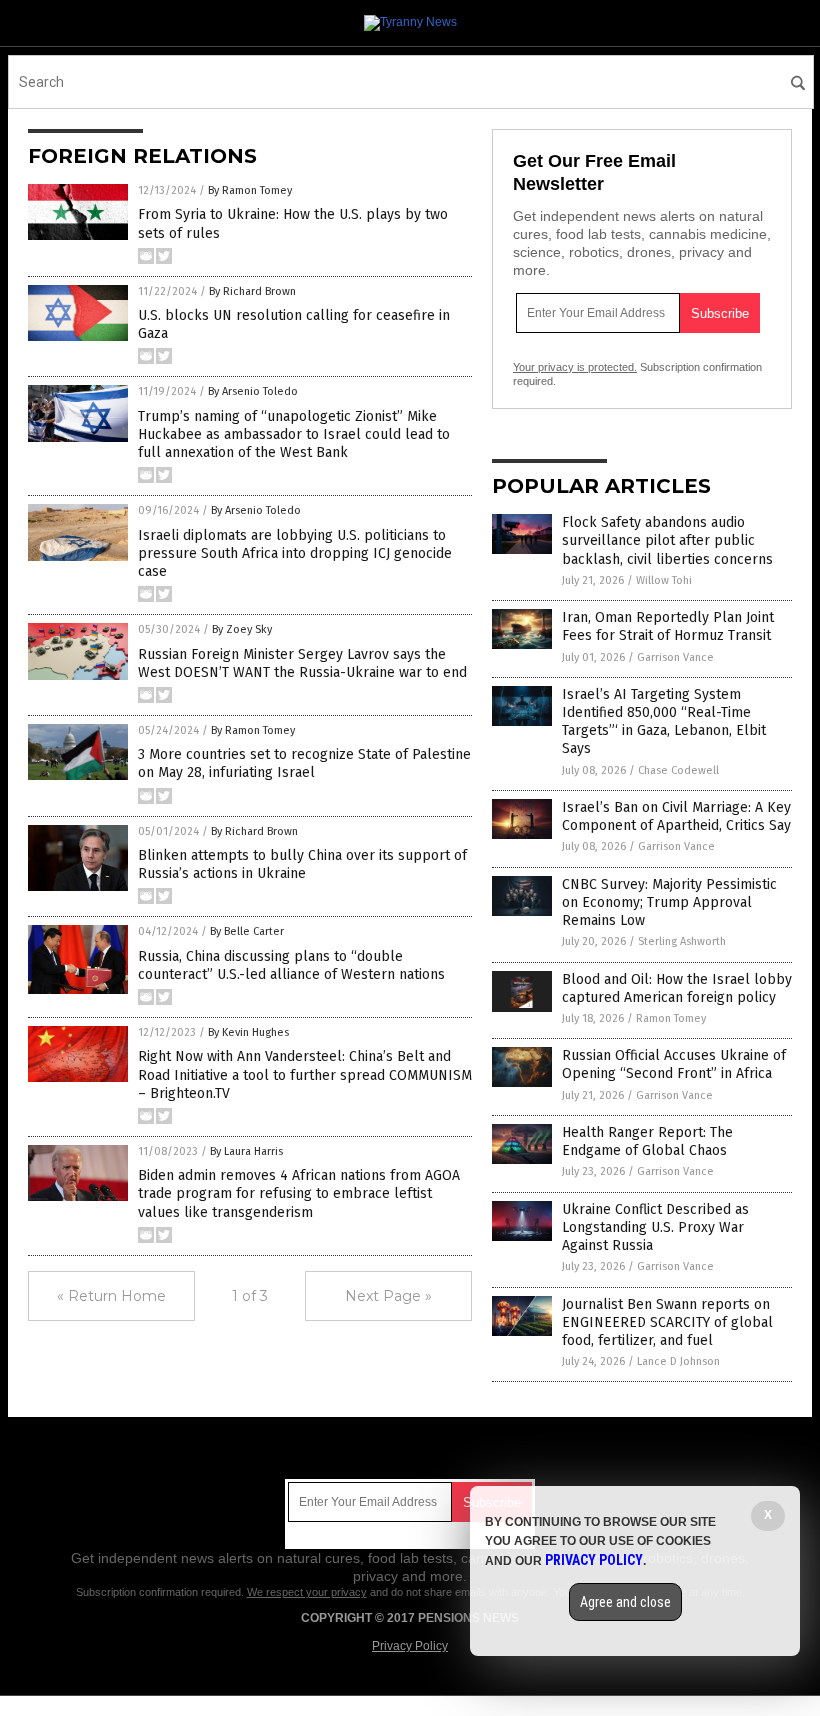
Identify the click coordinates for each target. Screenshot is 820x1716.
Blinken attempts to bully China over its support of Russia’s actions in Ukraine (302, 864)
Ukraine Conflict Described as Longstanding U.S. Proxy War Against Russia (655, 1227)
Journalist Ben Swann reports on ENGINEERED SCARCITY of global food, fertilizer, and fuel (667, 1322)
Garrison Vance (675, 657)
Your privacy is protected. (575, 367)
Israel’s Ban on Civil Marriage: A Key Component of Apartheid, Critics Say (676, 816)
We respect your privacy (307, 1592)
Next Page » (388, 1296)
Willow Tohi (664, 580)
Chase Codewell (678, 770)
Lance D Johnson (678, 1361)
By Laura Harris (246, 1151)
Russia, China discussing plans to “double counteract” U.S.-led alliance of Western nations (291, 965)
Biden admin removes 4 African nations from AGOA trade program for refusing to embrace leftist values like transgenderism (299, 1193)
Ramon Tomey (671, 1018)
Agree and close (625, 1602)
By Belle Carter (247, 931)
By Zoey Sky (242, 629)
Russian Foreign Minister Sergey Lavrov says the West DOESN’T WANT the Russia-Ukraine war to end (302, 663)
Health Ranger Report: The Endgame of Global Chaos (647, 1141)
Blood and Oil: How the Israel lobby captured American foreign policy (677, 988)
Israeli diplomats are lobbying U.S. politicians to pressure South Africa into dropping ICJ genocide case (295, 553)
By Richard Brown (252, 291)
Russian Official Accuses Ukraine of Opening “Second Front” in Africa (674, 1064)
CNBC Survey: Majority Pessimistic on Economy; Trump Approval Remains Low (669, 902)
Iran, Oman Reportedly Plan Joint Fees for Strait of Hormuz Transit (668, 626)
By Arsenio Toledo (253, 391)
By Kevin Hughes (248, 1032)
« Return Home (111, 1296)
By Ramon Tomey (250, 190)
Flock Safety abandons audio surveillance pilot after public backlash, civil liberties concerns (667, 540)
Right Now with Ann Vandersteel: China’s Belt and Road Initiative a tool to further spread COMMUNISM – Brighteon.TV (305, 1074)
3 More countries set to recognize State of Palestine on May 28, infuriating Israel (304, 763)
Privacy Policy (410, 1646)
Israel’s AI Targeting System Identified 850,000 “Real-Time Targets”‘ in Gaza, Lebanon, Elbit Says (664, 722)
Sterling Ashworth (682, 941)
